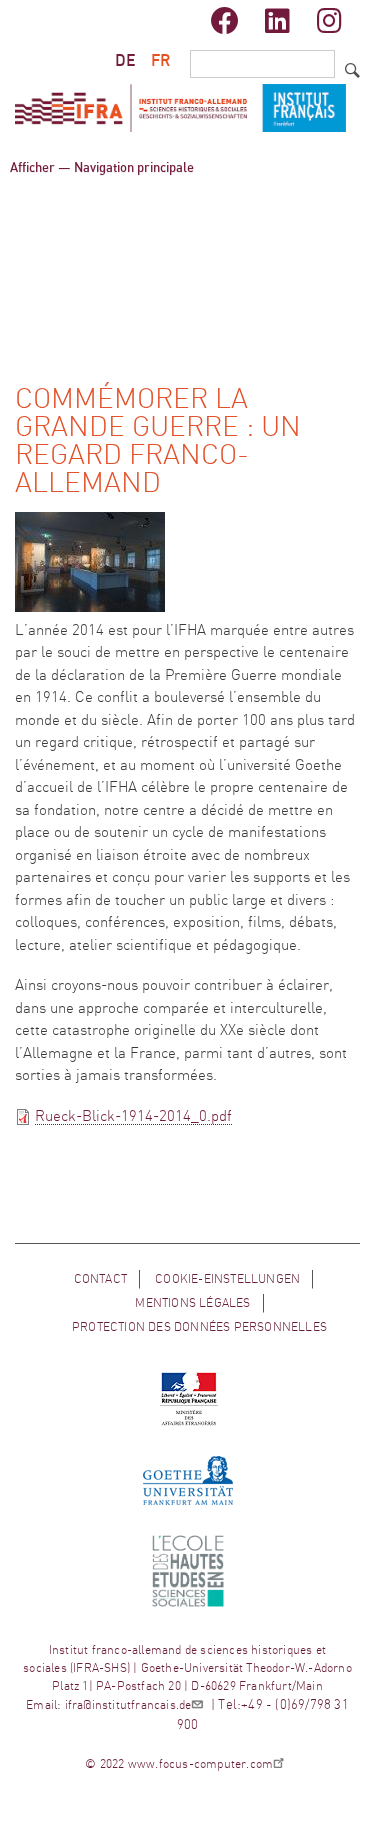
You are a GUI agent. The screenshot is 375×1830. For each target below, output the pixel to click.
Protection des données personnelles (199, 1327)
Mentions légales (192, 1303)
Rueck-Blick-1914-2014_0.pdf (133, 1116)
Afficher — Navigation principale (102, 168)
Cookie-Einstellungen (227, 1279)
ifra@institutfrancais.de (128, 1705)
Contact (100, 1279)
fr (160, 61)
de (125, 61)
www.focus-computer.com (200, 1764)
